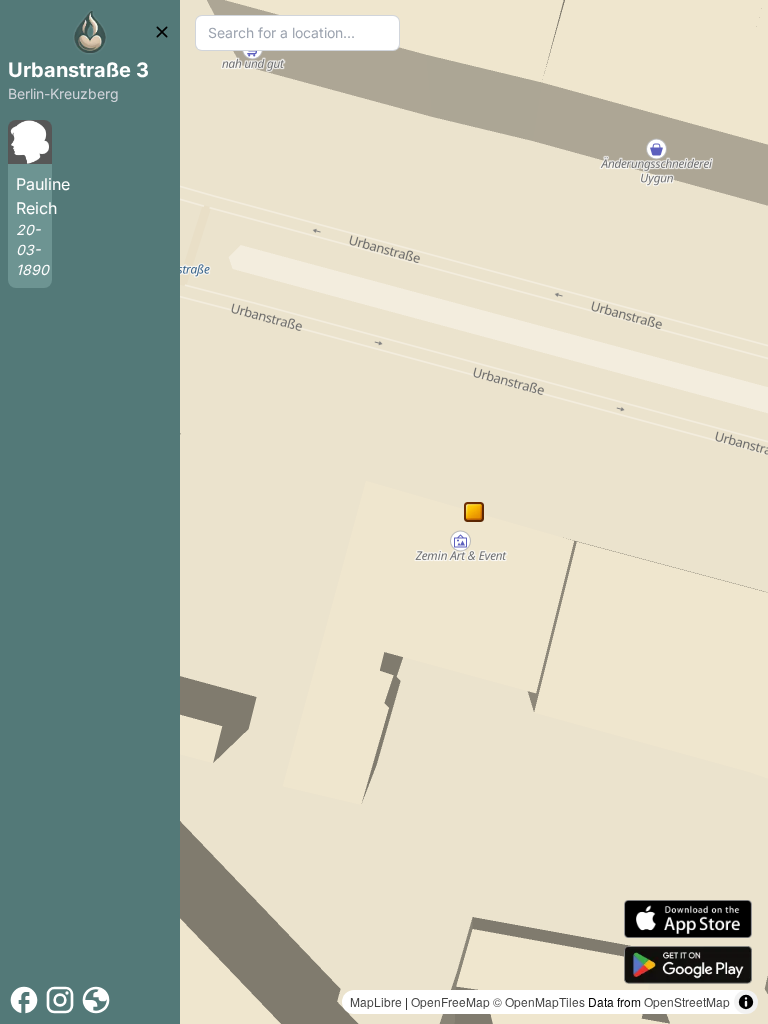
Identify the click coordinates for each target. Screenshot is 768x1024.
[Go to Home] (90, 32)
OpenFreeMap (450, 1001)
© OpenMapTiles (539, 1001)
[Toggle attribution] (746, 1002)
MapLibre (376, 1001)
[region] (474, 512)
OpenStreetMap (687, 1001)
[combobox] (297, 33)
